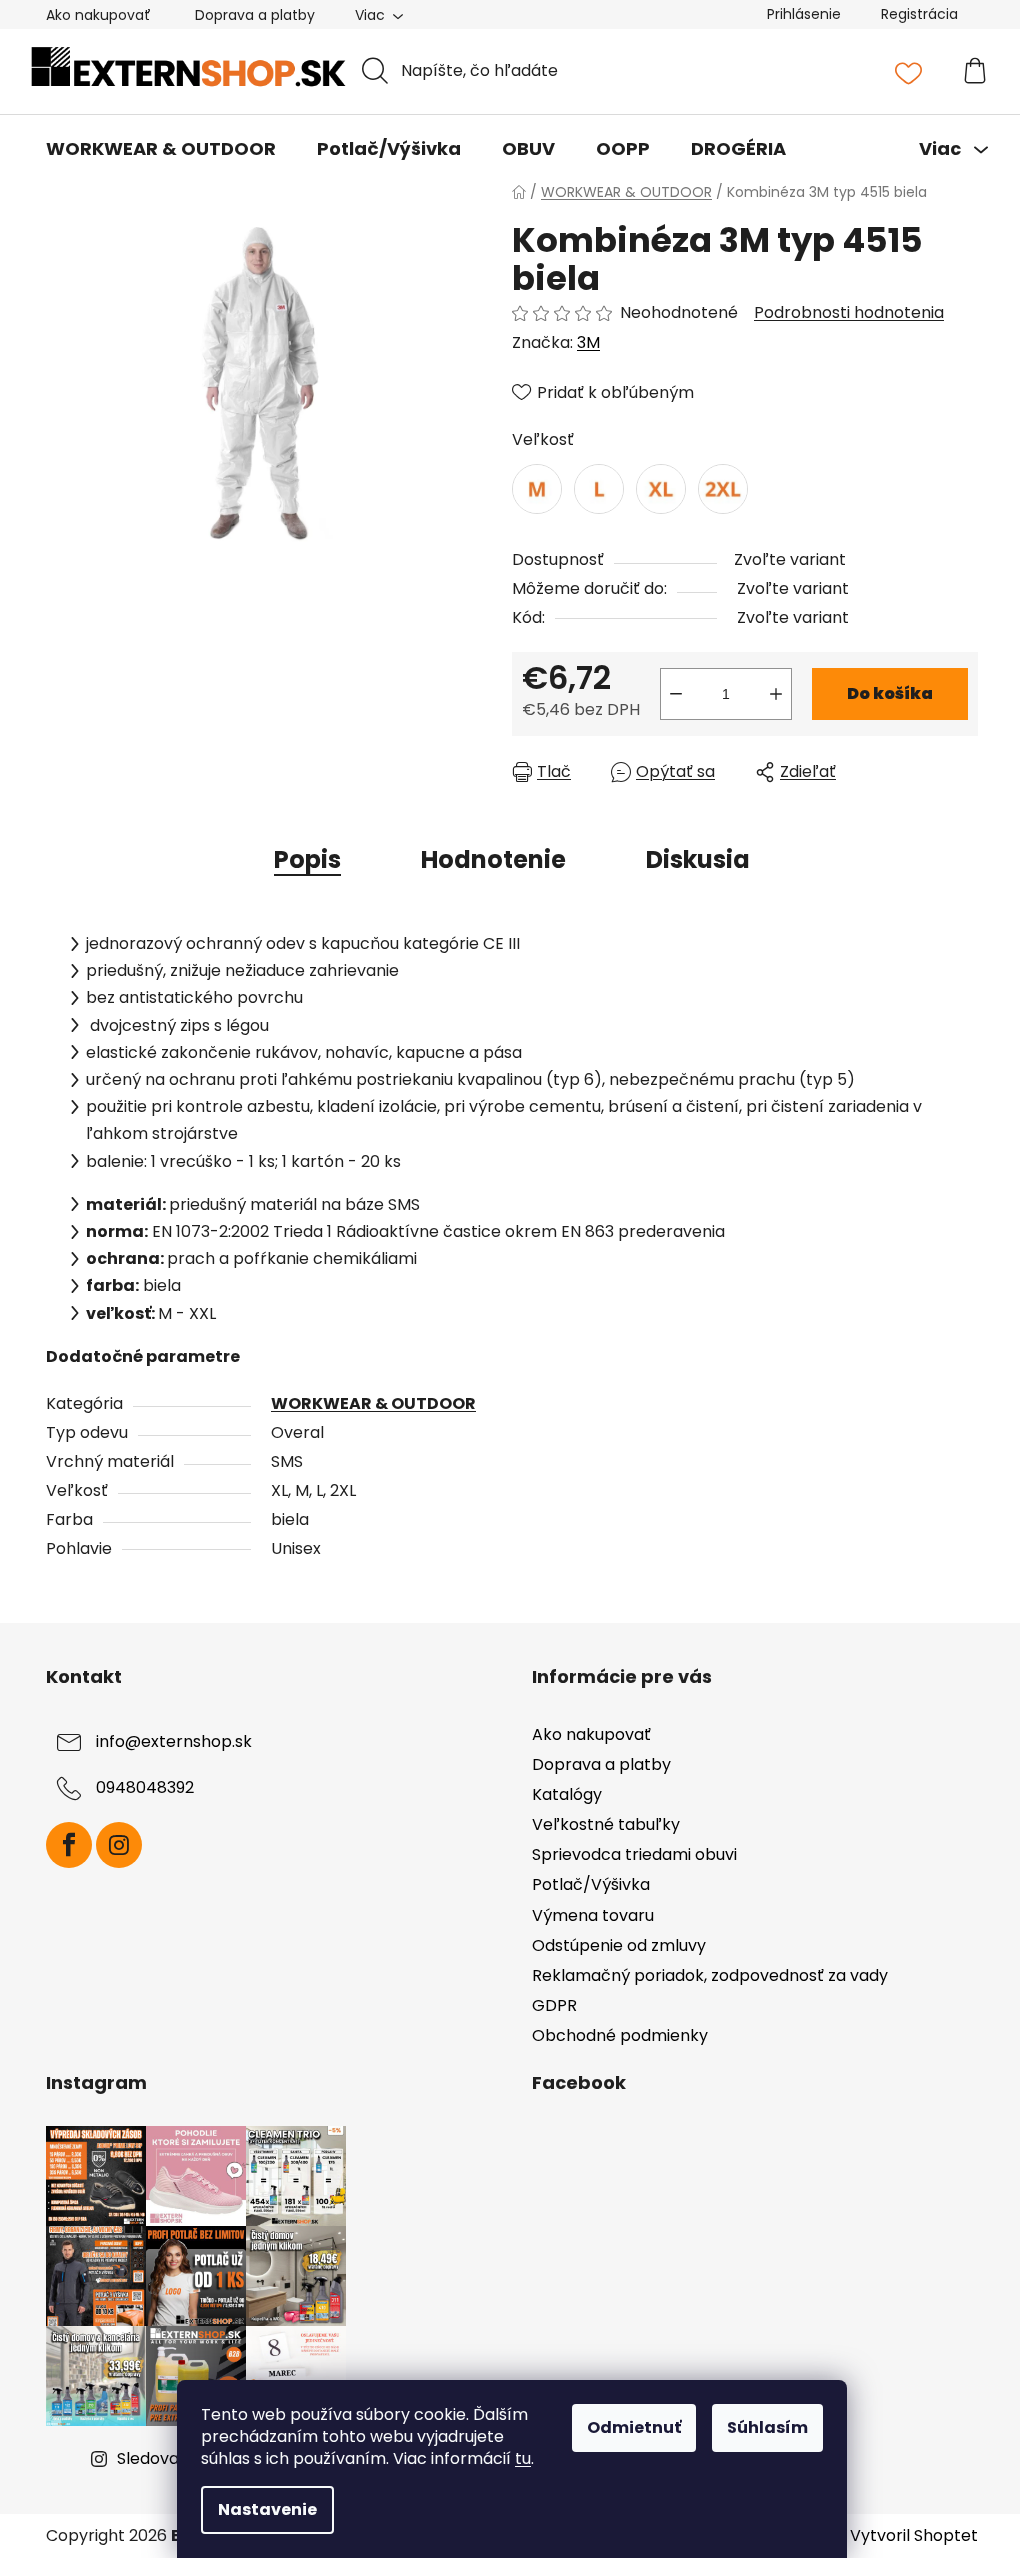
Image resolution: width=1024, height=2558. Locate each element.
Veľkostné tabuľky (606, 1824)
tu (523, 2458)
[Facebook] (69, 1845)
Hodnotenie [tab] (493, 859)
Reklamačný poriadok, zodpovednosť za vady (710, 1975)
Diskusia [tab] (698, 859)
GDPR (554, 2005)
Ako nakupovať (98, 15)
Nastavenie (267, 2509)
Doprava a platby (255, 15)
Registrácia (919, 14)
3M (588, 342)
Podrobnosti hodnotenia (849, 313)
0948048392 (145, 1787)
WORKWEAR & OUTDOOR (373, 1403)
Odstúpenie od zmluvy (619, 1945)
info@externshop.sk (174, 1741)
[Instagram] (119, 1845)
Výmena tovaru (593, 1915)
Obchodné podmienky (620, 2035)
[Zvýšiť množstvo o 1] (776, 694)
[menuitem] (161, 149)
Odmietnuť (634, 2427)
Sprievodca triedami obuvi (634, 1854)
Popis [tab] (307, 859)
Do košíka (890, 693)
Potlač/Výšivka (591, 1884)
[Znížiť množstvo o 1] (676, 694)
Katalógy (567, 1794)
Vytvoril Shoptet (914, 2536)
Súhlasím (767, 2427)
